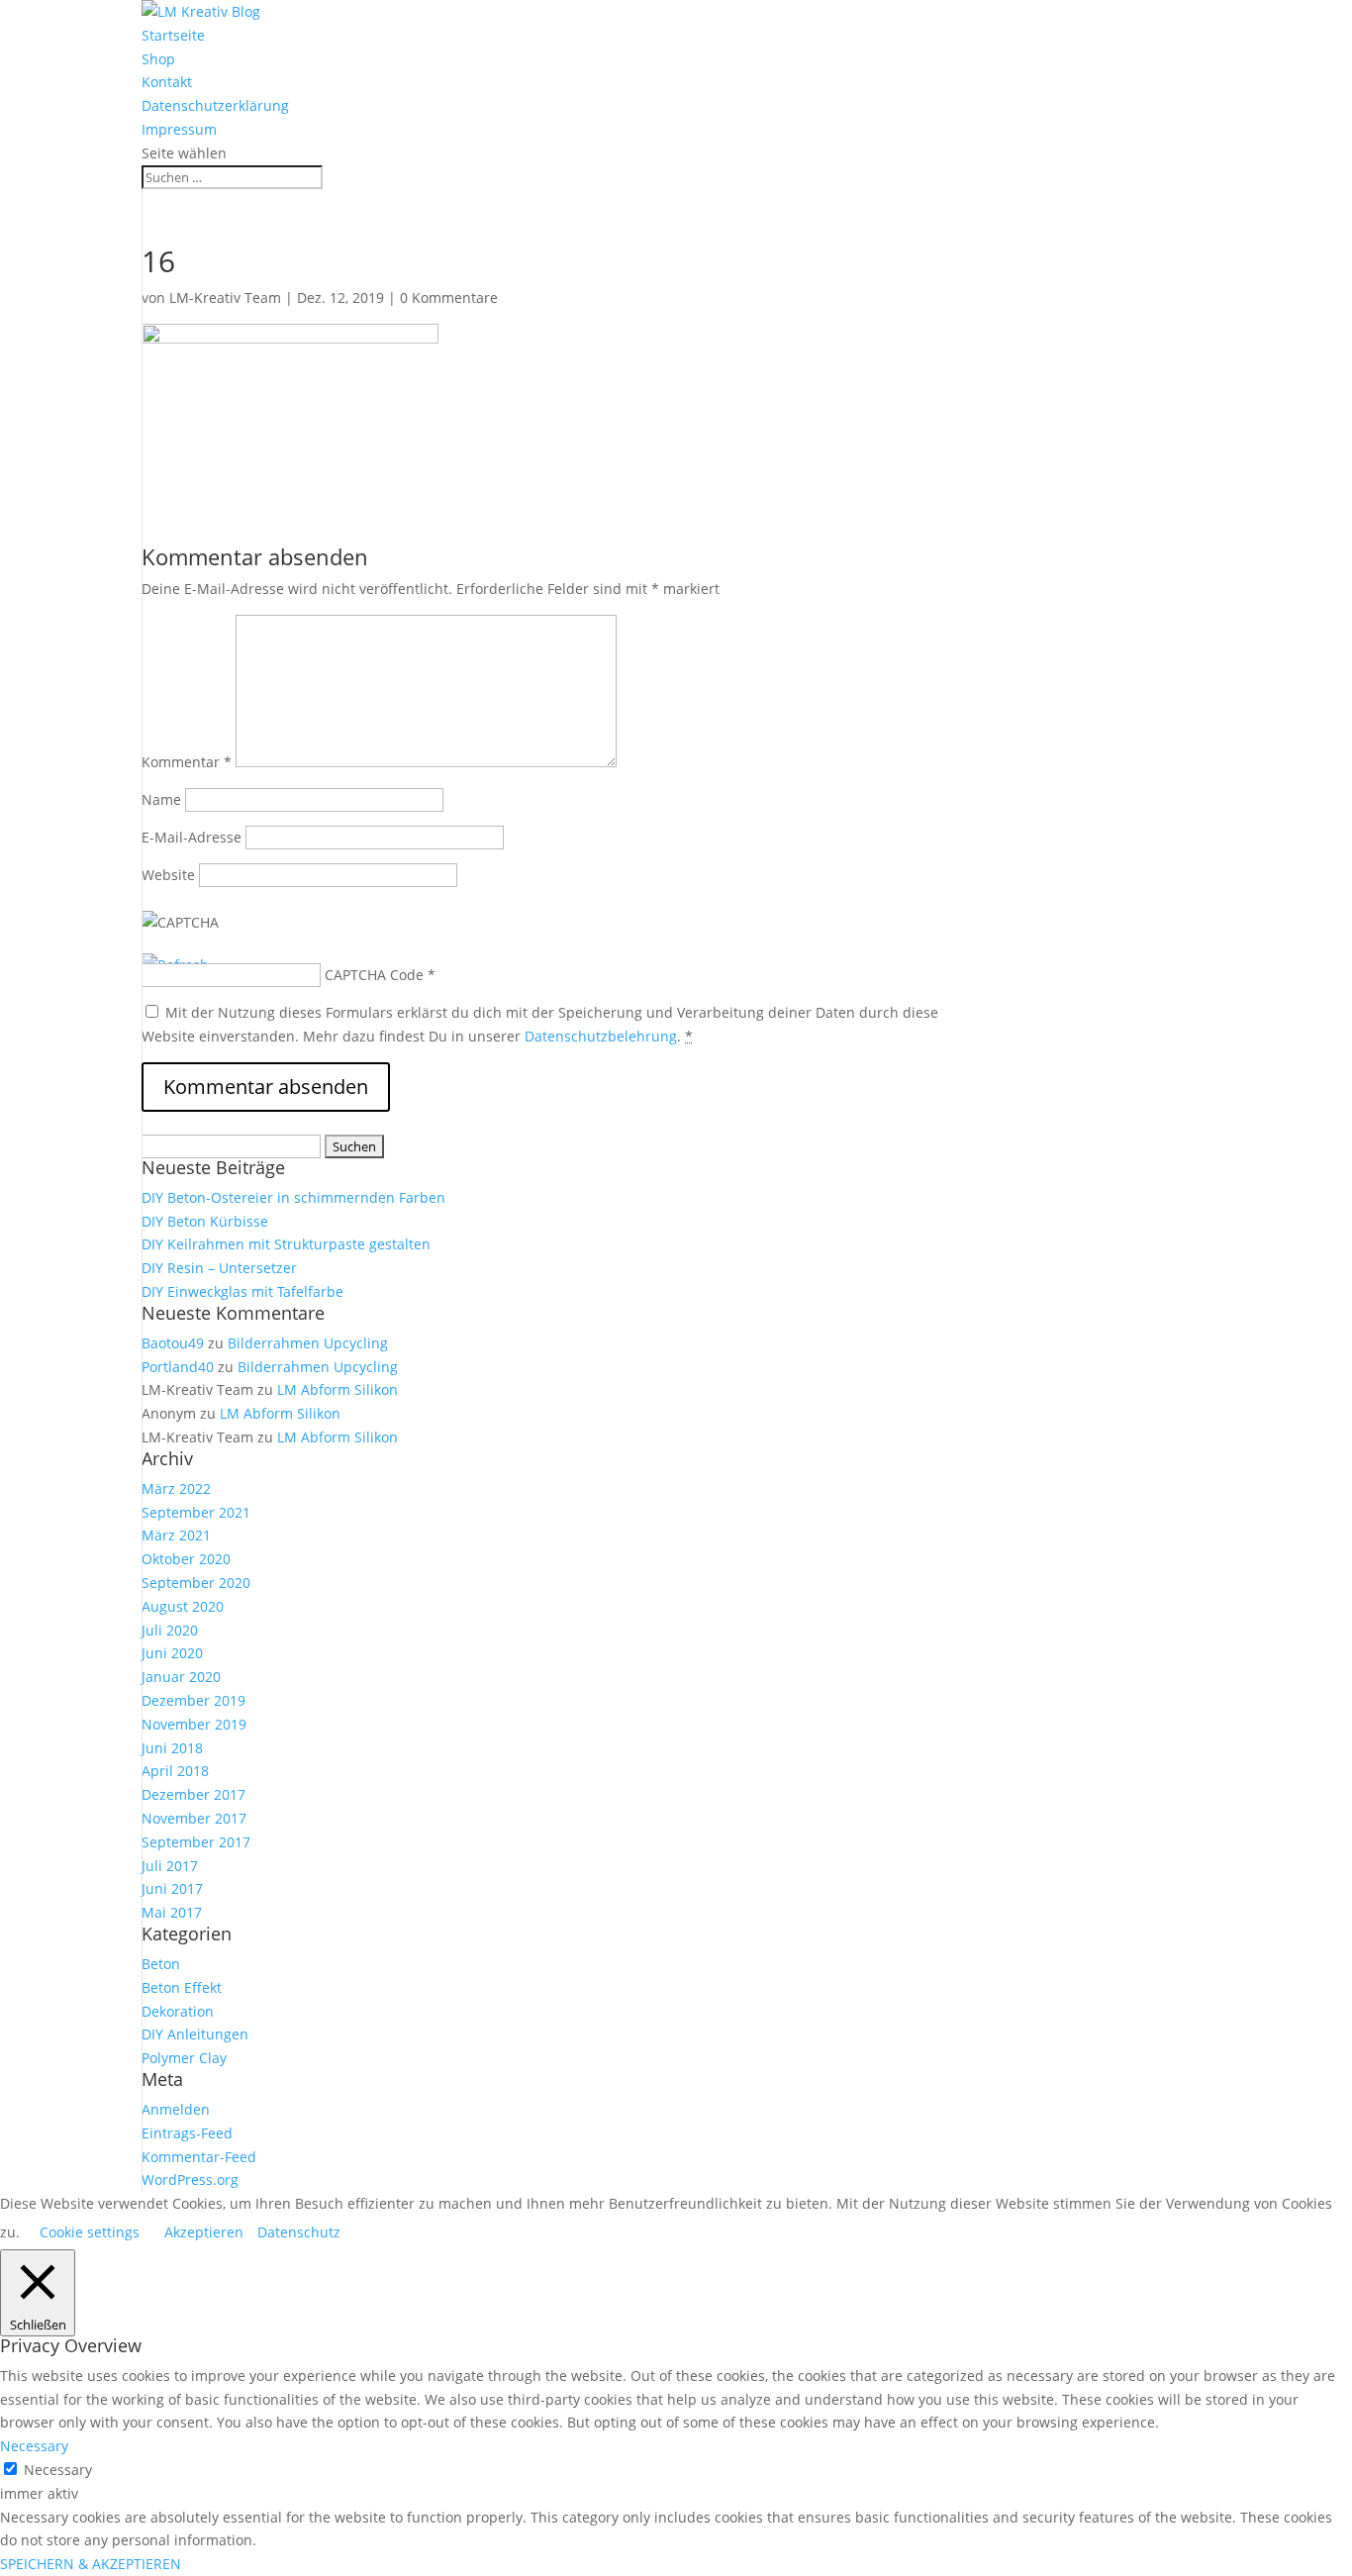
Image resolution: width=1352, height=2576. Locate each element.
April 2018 (175, 1771)
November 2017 (194, 1818)
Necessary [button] (34, 2446)
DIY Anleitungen (195, 2034)
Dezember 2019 (193, 1700)
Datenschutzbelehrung (601, 1036)
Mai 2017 (172, 1912)
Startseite (173, 35)
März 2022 (176, 1488)
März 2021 (176, 1535)
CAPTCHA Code (374, 975)
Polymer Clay (184, 2058)
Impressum (179, 129)
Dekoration (178, 2011)
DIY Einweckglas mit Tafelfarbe (242, 1291)
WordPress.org (190, 2180)
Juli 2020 (170, 1630)
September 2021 (196, 1512)
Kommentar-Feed (199, 2157)
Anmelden (176, 2109)
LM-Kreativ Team (225, 297)
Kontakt (167, 82)
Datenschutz (299, 2232)
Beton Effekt (182, 1987)
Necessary (58, 2470)
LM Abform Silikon (338, 1389)
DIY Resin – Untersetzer (219, 1268)
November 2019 (194, 1724)
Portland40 (178, 1367)
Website (168, 875)
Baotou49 (173, 1343)
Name (161, 799)
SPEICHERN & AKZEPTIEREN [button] (91, 2564)
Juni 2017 (172, 1888)
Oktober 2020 (186, 1559)
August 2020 (183, 1606)
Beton (161, 1964)
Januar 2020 (181, 1677)
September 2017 (196, 1842)
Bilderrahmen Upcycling (308, 1343)
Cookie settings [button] (90, 2232)
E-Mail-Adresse (192, 837)
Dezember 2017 (193, 1794)
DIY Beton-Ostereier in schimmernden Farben (293, 1197)
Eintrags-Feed (187, 2133)
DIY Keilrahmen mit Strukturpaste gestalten (286, 1244)
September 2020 (196, 1583)
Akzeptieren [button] (204, 2232)
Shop (158, 59)
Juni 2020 (172, 1653)
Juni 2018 (172, 1748)
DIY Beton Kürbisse (205, 1221)
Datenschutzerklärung (215, 105)
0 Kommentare (449, 297)
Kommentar (187, 762)
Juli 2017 (170, 1866)
